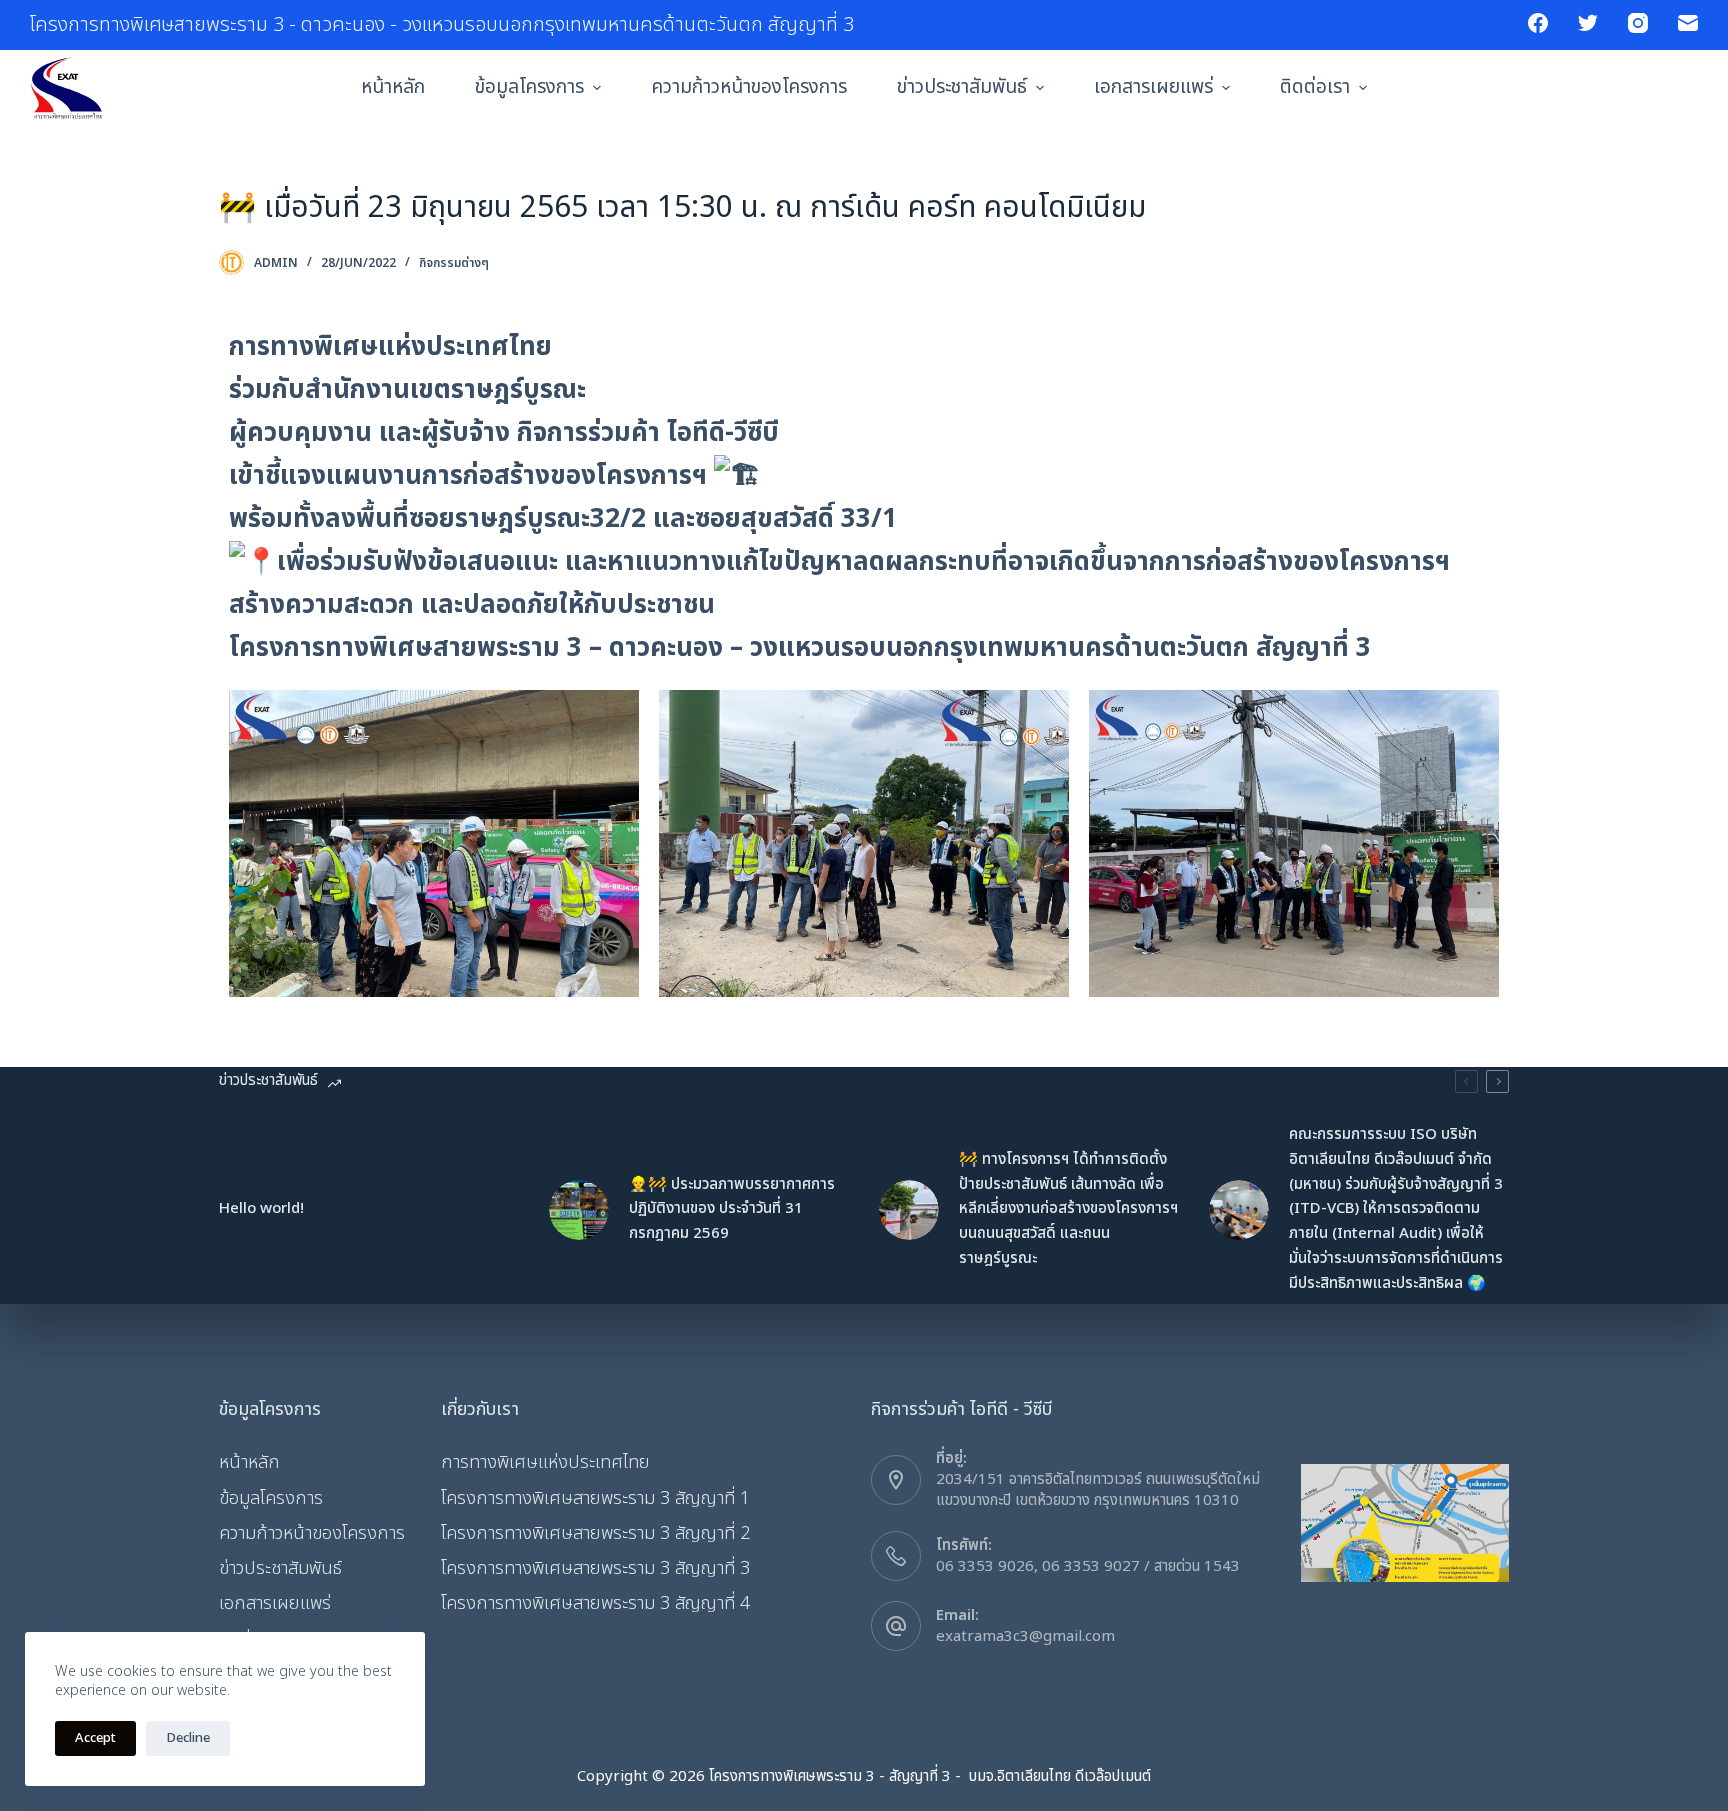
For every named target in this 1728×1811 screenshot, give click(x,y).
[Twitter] (1588, 23)
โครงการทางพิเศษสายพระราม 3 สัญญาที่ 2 (595, 1533)
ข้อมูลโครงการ (529, 87)
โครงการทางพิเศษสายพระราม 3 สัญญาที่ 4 (595, 1603)
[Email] (1688, 23)
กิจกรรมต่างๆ (454, 263)
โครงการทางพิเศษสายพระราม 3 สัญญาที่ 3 (595, 1568)
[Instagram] (1638, 23)
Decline (188, 1738)
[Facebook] (1538, 23)
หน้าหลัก (393, 87)
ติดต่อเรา (1315, 87)
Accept (95, 1738)
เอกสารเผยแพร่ (1153, 87)
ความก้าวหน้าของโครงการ (749, 87)
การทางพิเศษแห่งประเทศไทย (545, 1462)
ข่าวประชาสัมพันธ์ (962, 87)
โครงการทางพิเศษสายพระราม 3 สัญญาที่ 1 (595, 1498)
